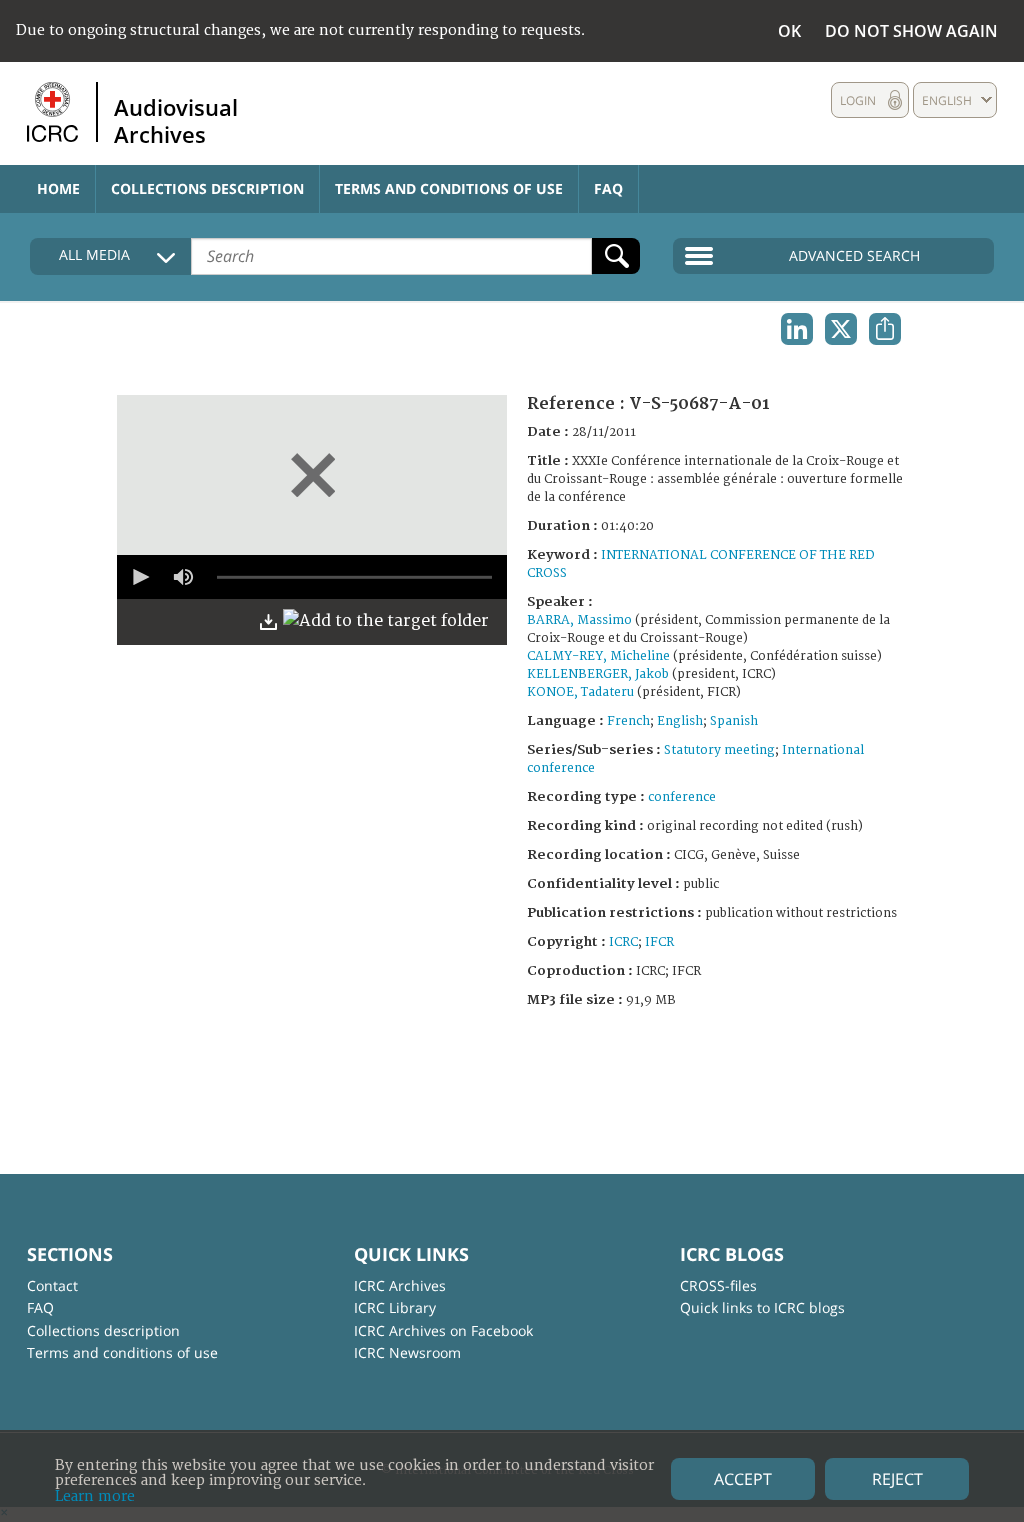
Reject (897, 1479)
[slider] (354, 577)
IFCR (659, 942)
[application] (312, 577)
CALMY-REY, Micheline (598, 656)
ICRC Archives (400, 1285)
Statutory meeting (719, 750)
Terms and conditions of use (449, 188)
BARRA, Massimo (579, 620)
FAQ (608, 188)
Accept (743, 1479)
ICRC (623, 942)
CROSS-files (718, 1285)
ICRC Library (395, 1307)
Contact (52, 1285)
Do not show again (911, 31)
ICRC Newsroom (407, 1352)
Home (58, 188)
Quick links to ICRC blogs (762, 1307)
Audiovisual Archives (176, 120)
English (680, 721)
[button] (139, 577)
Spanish (734, 721)
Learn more (95, 1496)
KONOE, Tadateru (580, 692)
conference (682, 797)
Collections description (207, 188)
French (628, 721)
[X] (841, 329)
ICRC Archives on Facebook (443, 1330)
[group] (183, 577)
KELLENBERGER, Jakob (598, 674)
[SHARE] (885, 329)
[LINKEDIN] (797, 329)
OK (789, 31)
